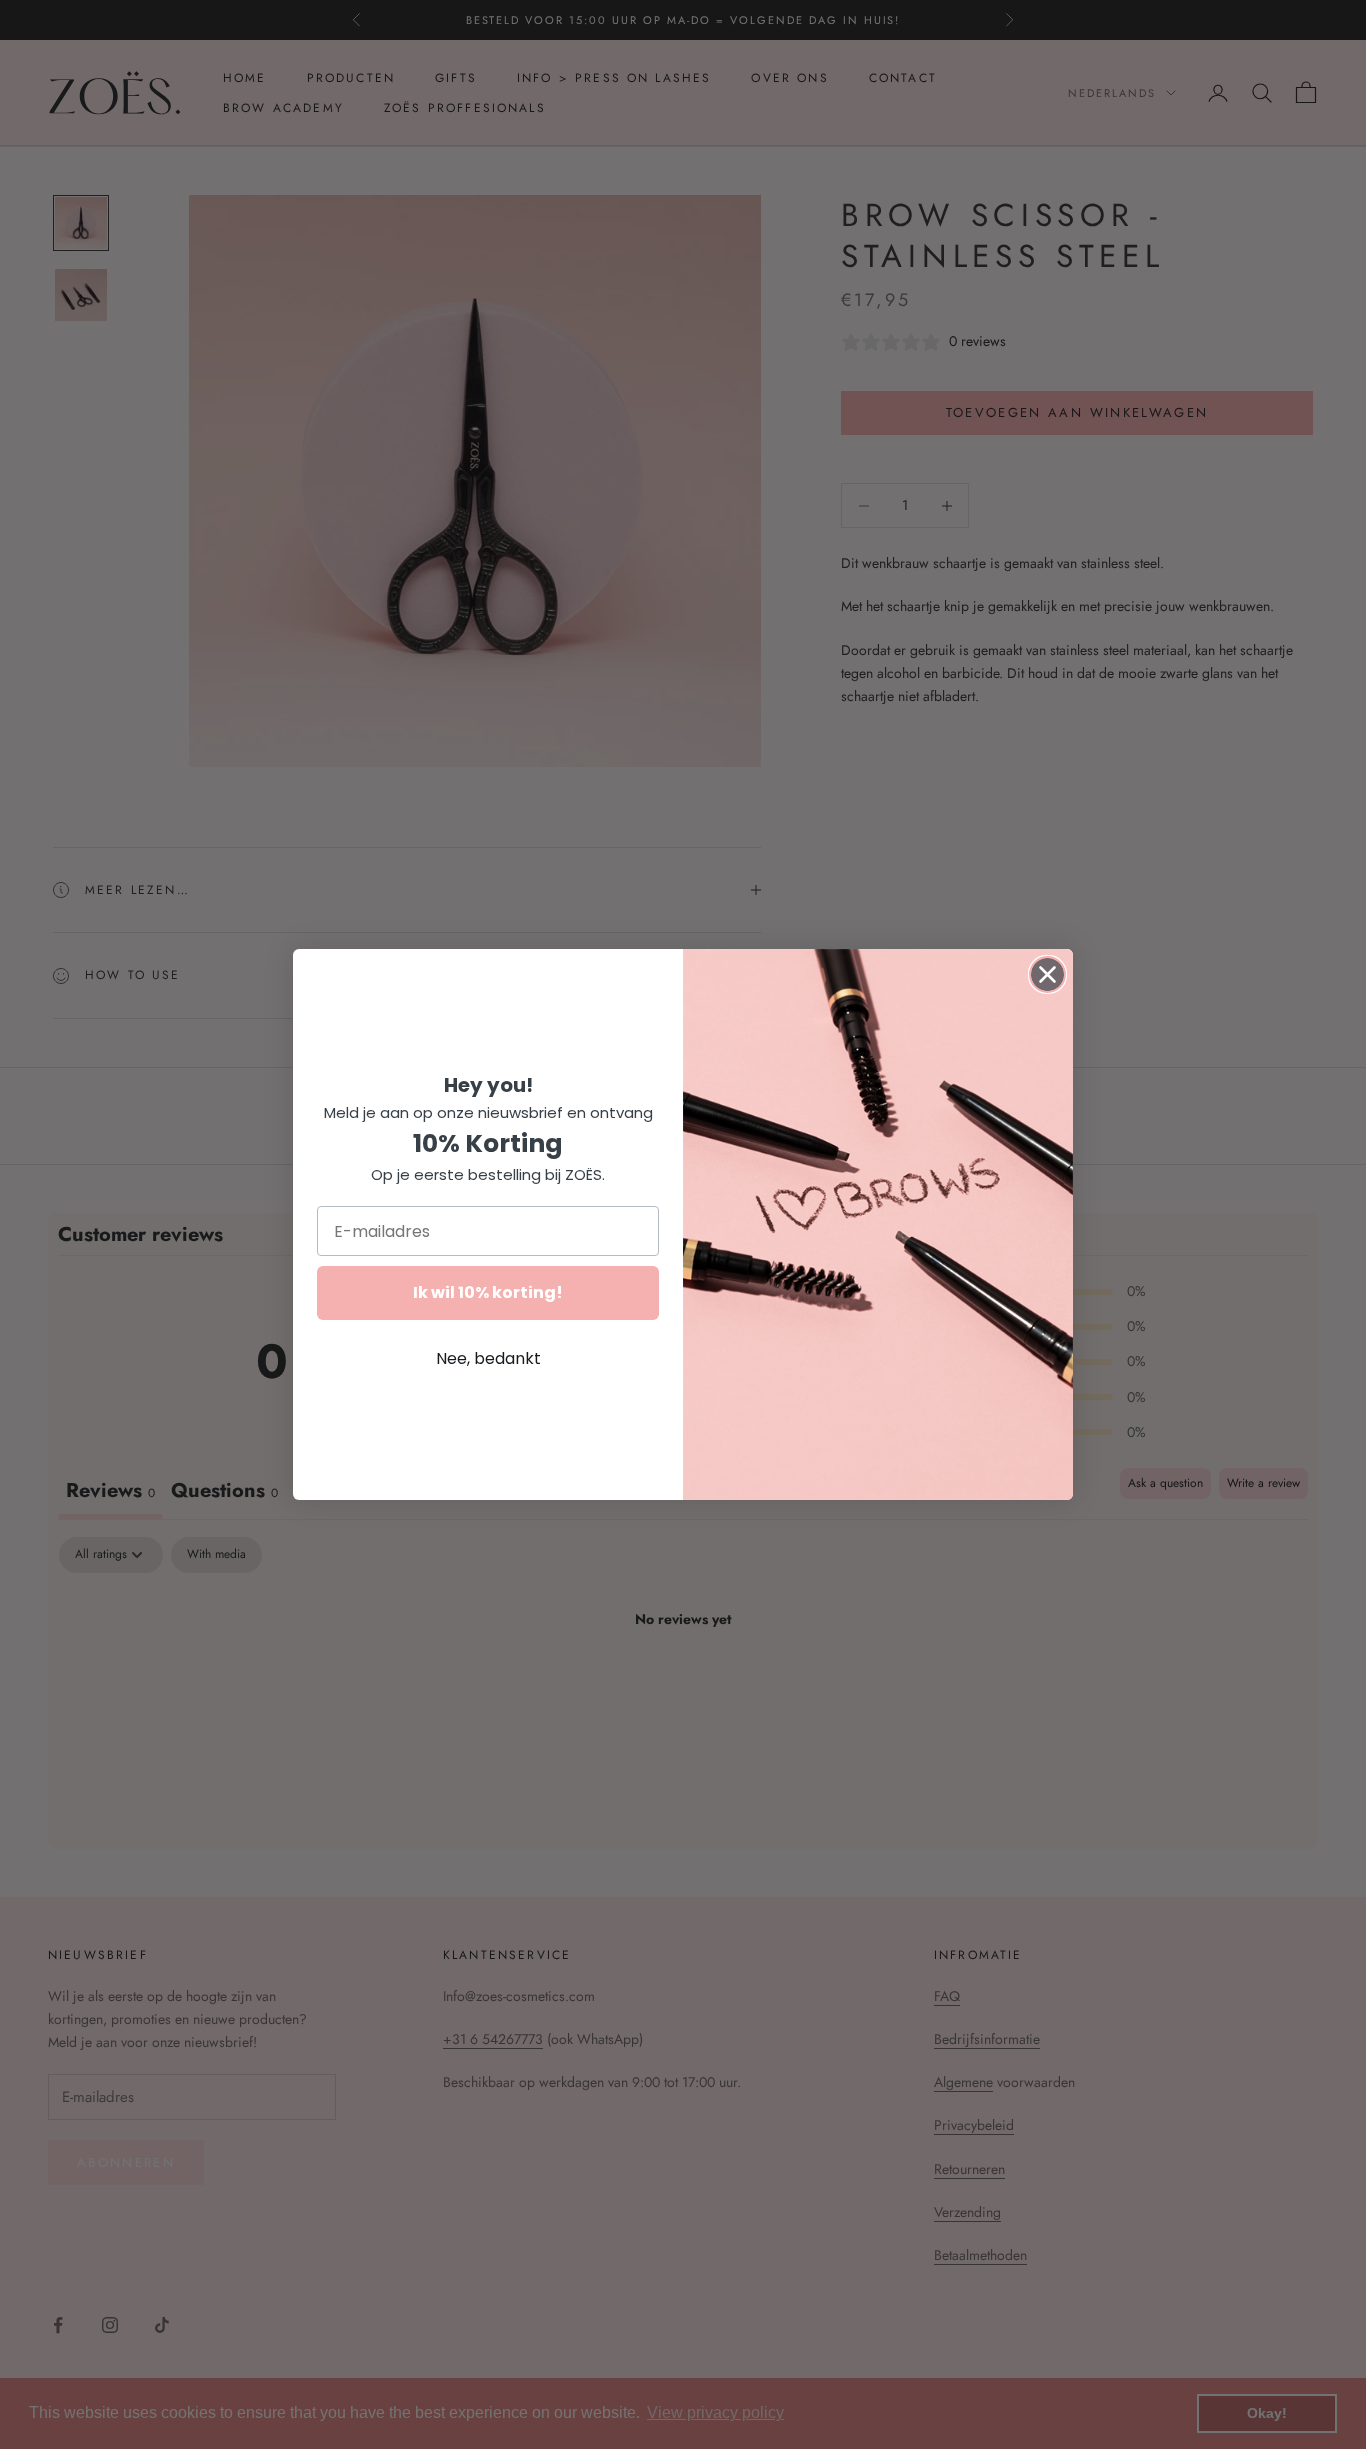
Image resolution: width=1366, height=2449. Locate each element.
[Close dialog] (1047, 974)
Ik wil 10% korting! (488, 1292)
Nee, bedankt (488, 1358)
